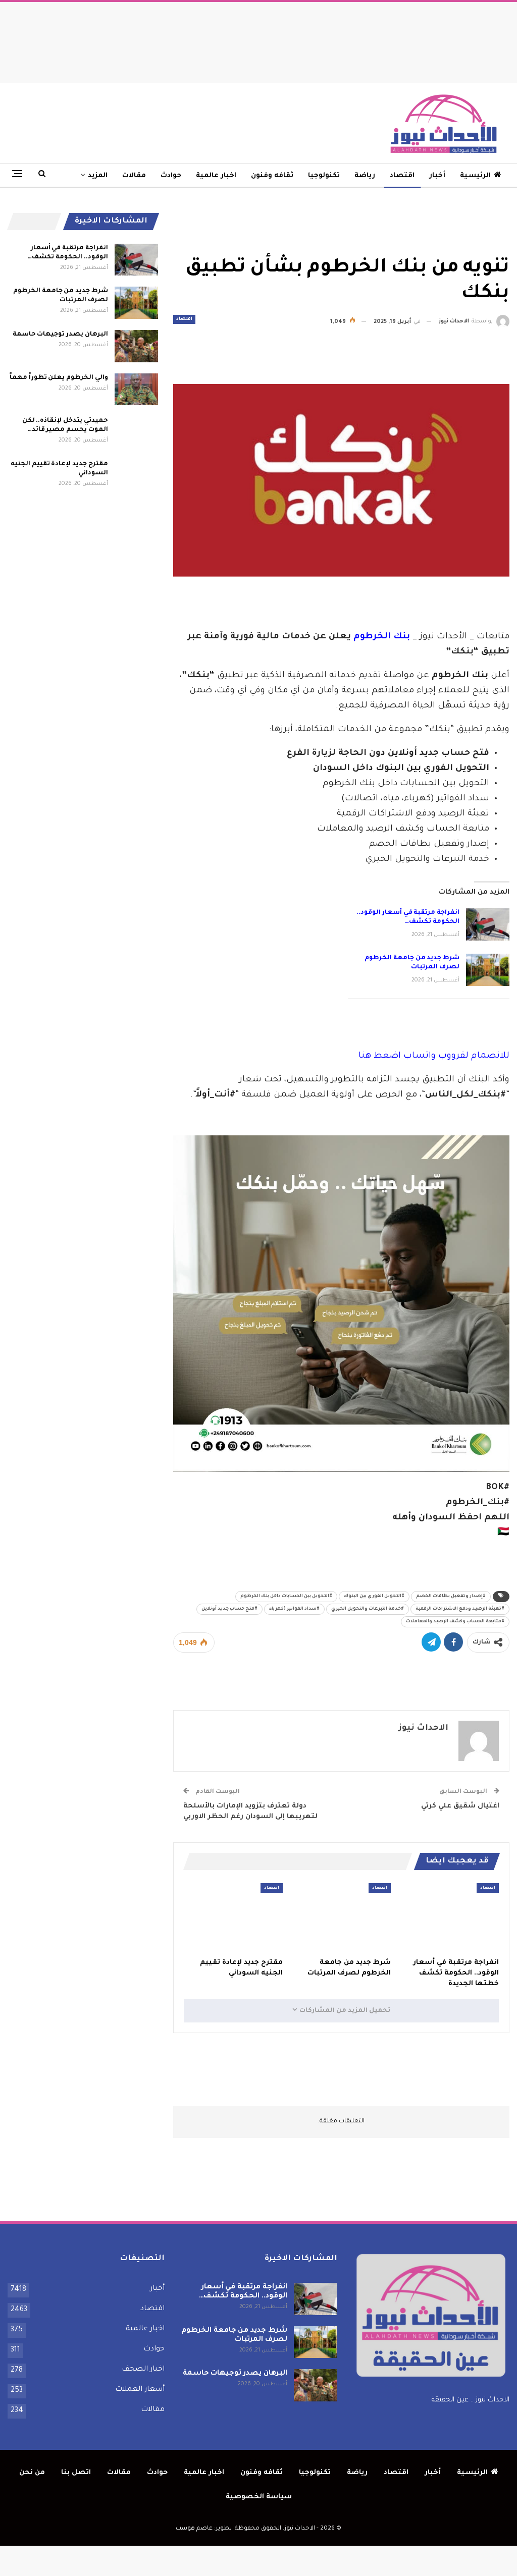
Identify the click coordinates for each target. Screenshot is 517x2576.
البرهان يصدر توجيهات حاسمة (60, 335)
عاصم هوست (194, 2529)
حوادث (171, 176)
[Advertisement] (258, 40)
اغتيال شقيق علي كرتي (460, 1806)
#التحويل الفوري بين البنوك (374, 1597)
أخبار (437, 176)
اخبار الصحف (143, 2370)
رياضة (365, 176)
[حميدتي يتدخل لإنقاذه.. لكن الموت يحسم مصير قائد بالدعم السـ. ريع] (136, 432)
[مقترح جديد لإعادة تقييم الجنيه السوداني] (233, 1918)
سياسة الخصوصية (259, 2497)
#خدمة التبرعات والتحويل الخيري (368, 1609)
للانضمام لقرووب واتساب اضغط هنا (434, 1056)
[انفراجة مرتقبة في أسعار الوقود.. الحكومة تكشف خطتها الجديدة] (488, 924)
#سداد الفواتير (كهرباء (294, 1609)
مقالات (134, 176)
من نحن (32, 2473)
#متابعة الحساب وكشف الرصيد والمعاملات (455, 1622)
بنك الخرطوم (382, 637)
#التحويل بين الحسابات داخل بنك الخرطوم (286, 1597)
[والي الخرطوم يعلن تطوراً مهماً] (136, 390)
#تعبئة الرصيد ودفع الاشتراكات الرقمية (460, 1609)
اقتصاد (402, 176)
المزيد (98, 176)
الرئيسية (475, 176)
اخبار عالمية (216, 176)
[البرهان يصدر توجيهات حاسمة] (136, 346)
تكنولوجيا (324, 176)
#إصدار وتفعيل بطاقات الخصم (451, 1597)
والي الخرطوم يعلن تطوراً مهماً (59, 378)
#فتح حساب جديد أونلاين (229, 1609)
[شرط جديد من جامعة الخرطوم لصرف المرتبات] (488, 970)
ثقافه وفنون (272, 176)
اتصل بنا (76, 2473)
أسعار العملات (140, 2390)
